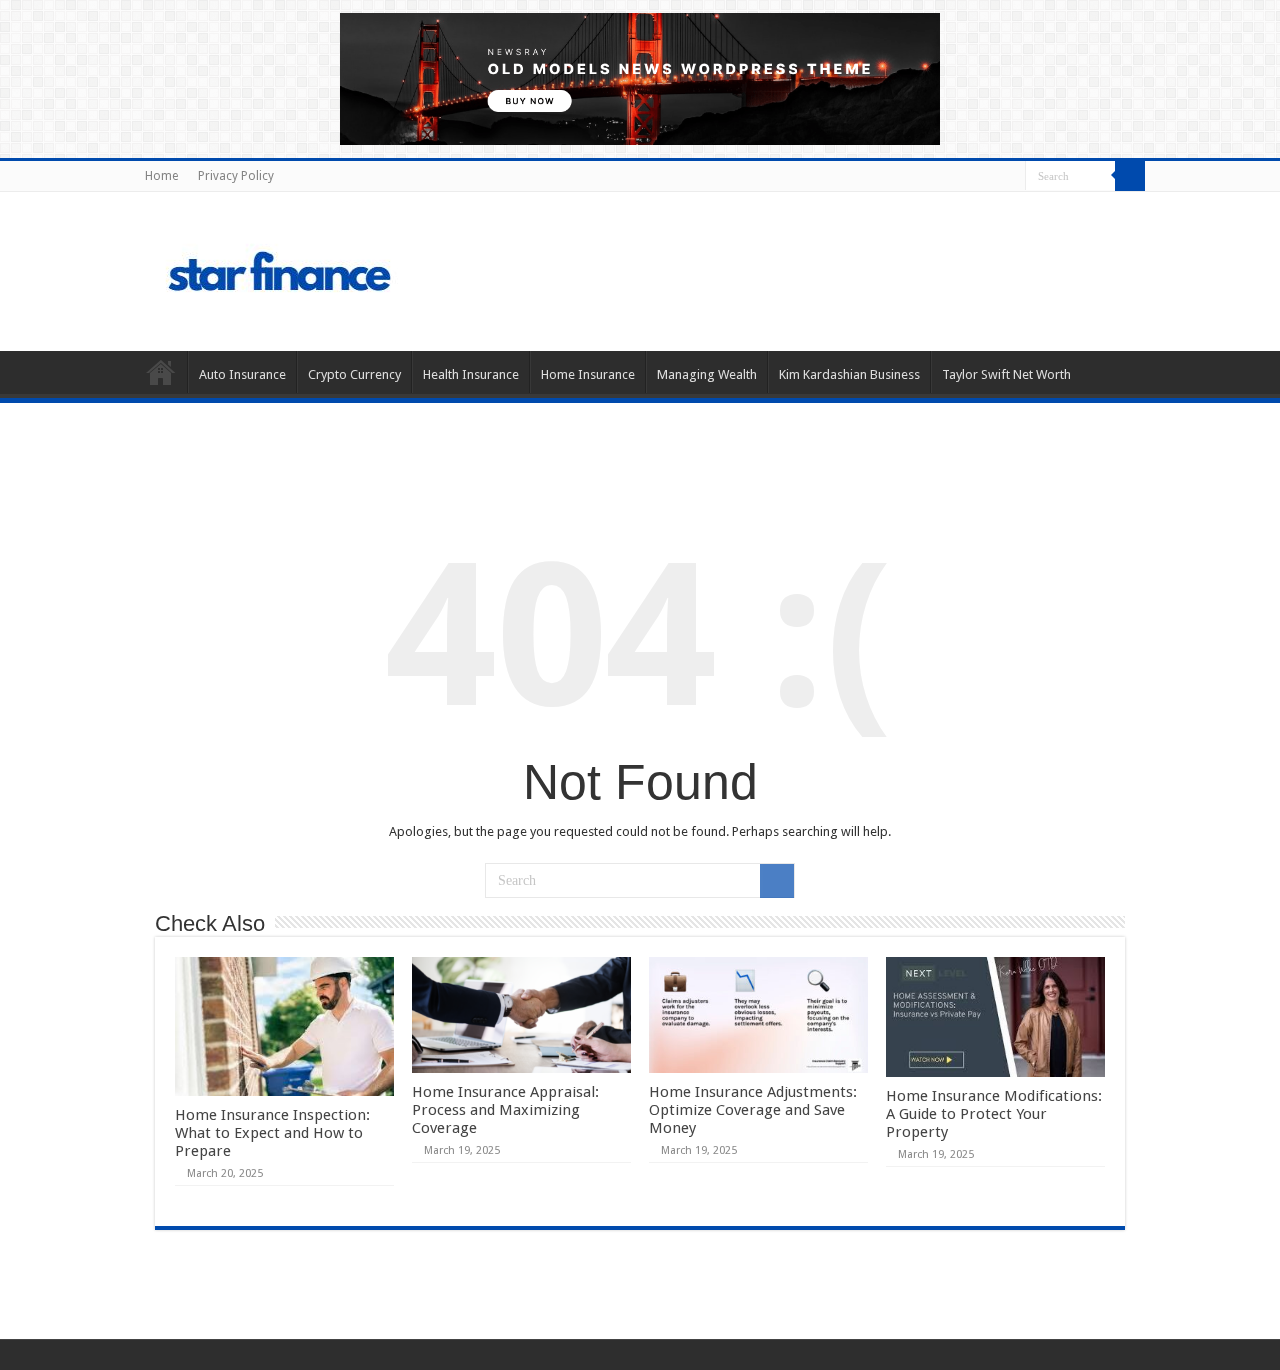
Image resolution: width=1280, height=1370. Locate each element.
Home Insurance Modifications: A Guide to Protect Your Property (994, 1114)
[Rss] (1010, 177)
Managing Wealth (707, 374)
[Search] (1130, 176)
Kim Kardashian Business (849, 374)
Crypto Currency (354, 374)
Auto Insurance (242, 374)
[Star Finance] (364, 268)
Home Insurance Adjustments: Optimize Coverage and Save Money (753, 1110)
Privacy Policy (236, 176)
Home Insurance (588, 374)
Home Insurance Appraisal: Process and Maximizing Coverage (505, 1110)
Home (161, 176)
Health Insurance (471, 374)
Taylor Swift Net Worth (1006, 374)
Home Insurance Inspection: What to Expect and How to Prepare (272, 1133)
